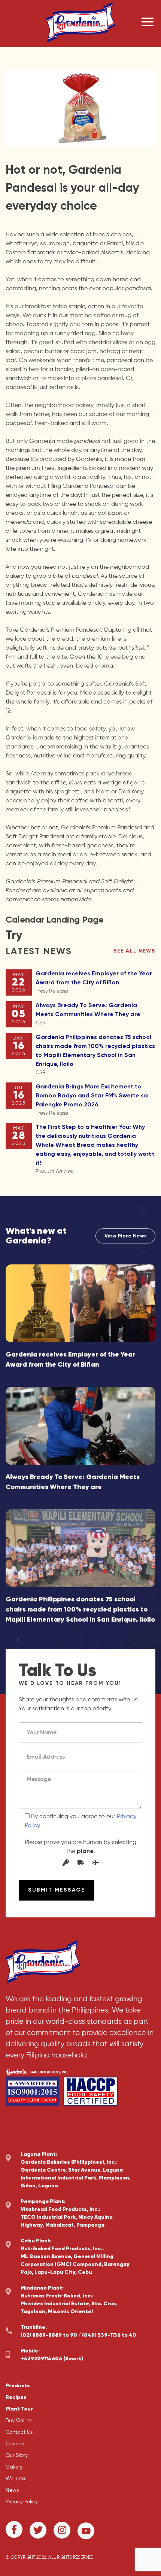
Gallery (14, 2467)
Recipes (16, 2397)
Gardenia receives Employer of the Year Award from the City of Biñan (94, 982)
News (12, 2490)
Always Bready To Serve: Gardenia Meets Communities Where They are (88, 1014)
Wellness (16, 2479)
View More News (125, 1236)
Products (18, 2386)
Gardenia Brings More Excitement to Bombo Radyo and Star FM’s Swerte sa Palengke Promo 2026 (92, 1100)
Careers (15, 2444)
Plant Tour (19, 2409)
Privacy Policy (22, 2502)
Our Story (17, 2455)
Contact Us (19, 2432)
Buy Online (19, 2421)
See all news (134, 951)
